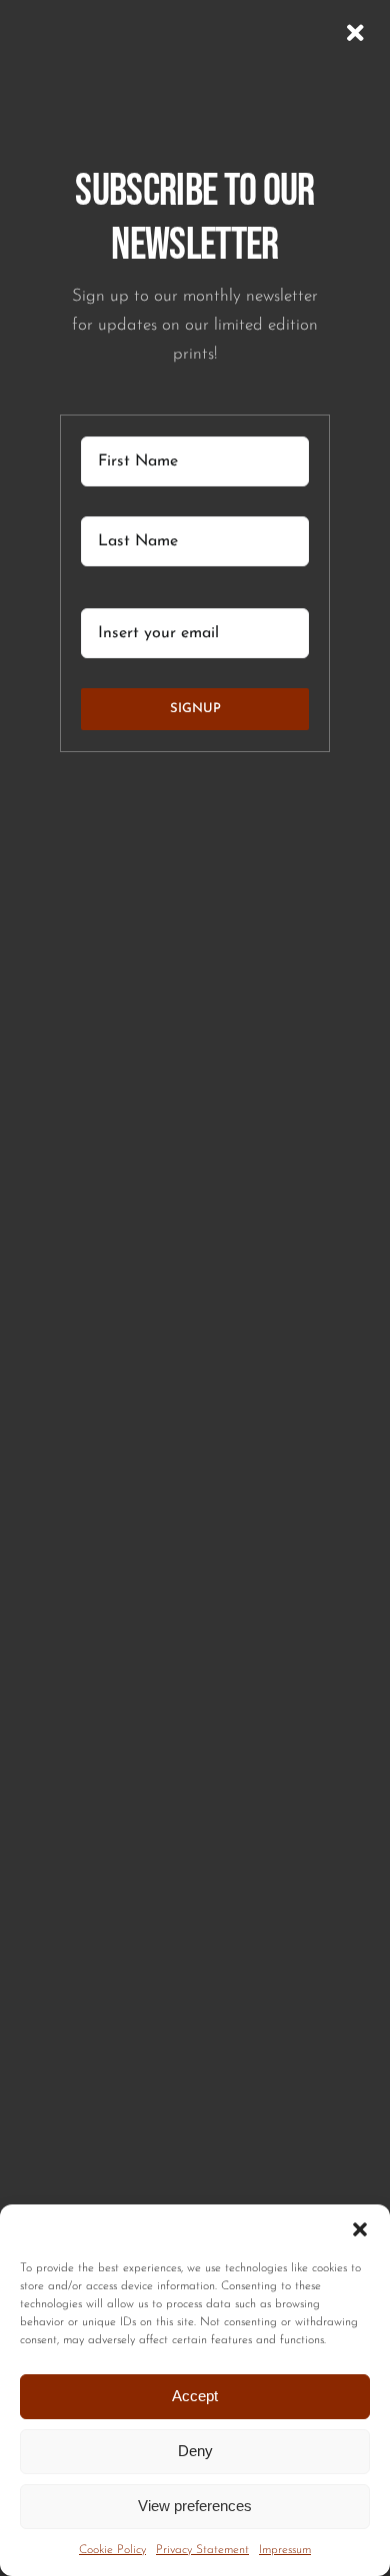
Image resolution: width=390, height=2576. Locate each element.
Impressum (285, 2550)
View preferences (195, 2506)
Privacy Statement (202, 2550)
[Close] (355, 33)
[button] (360, 2229)
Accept (195, 2396)
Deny (195, 2451)
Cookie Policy (112, 2550)
